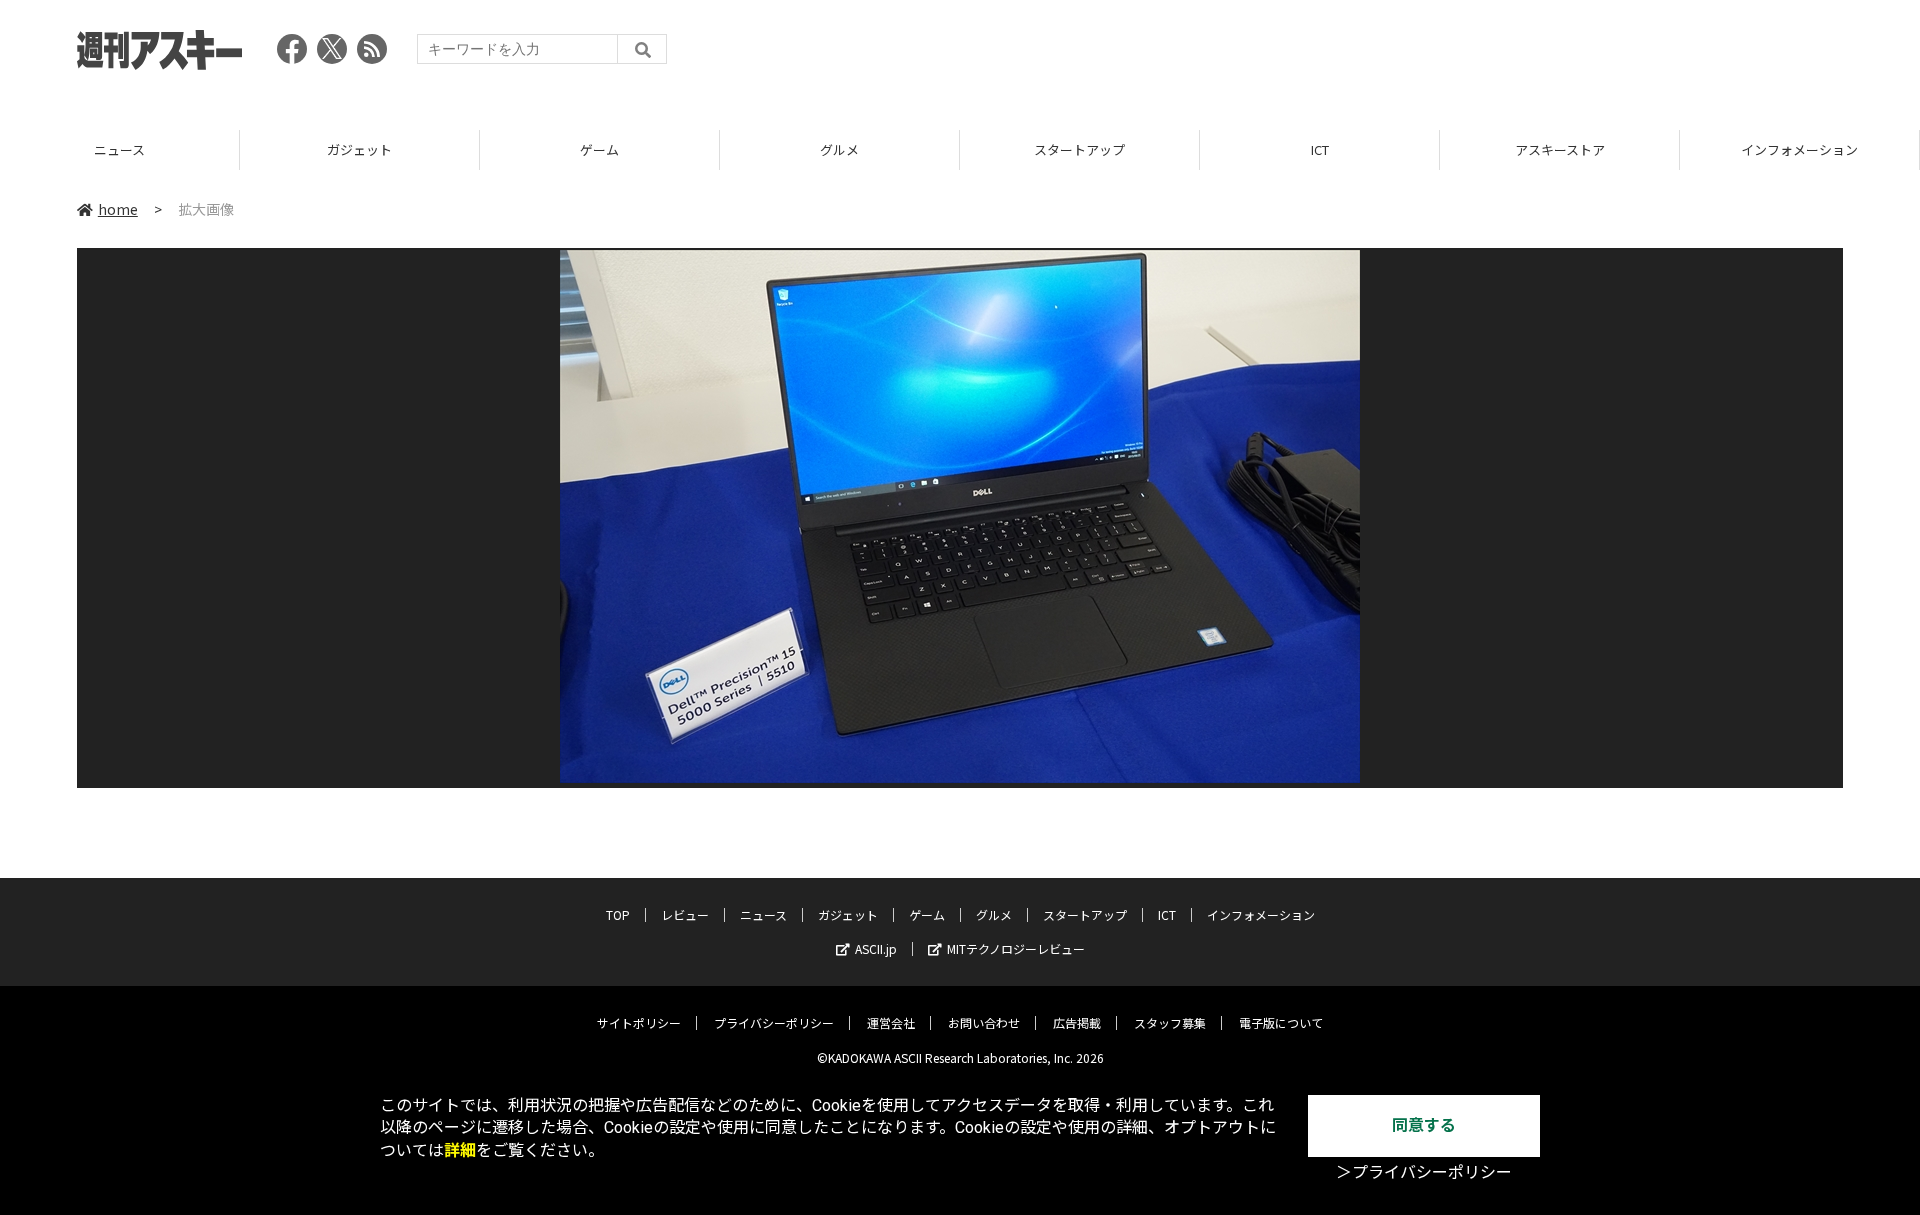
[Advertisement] (1479, 55)
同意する (1424, 1125)
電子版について (1281, 1022)
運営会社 (891, 1022)
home (118, 209)
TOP (618, 914)
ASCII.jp (876, 948)
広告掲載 (1077, 1022)
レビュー (685, 914)
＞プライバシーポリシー (1424, 1172)
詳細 (460, 1150)
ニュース (119, 149)
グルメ (839, 149)
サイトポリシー (639, 1022)
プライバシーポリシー (774, 1022)
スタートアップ (1079, 149)
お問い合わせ (984, 1022)
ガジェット (359, 149)
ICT (1320, 149)
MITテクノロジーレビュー (1016, 948)
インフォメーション (1799, 149)
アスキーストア (1560, 149)
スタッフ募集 (1170, 1022)
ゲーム (599, 149)
